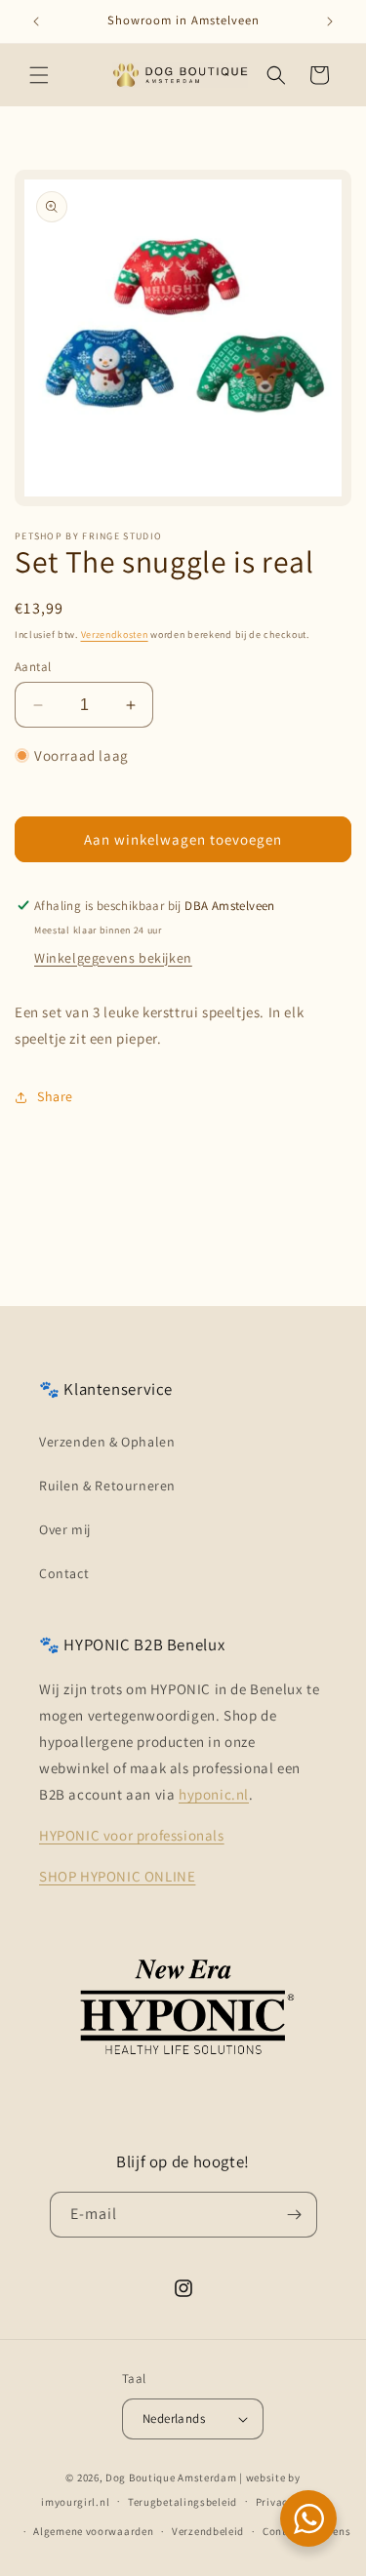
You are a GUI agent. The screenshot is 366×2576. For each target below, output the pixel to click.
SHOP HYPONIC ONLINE (117, 1876)
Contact (64, 1573)
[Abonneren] (295, 2215)
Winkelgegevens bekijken (113, 958)
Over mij (65, 1529)
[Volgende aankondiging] (330, 21)
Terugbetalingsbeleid (183, 2502)
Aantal (33, 667)
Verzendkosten (115, 634)
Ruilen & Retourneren (107, 1486)
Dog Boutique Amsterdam (171, 2477)
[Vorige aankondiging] (36, 21)
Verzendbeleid (208, 2531)
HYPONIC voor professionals (132, 1835)
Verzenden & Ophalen (107, 1442)
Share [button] (55, 1096)
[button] (39, 75)
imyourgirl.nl (75, 2501)
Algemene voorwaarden (93, 2531)
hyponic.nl (214, 1794)
